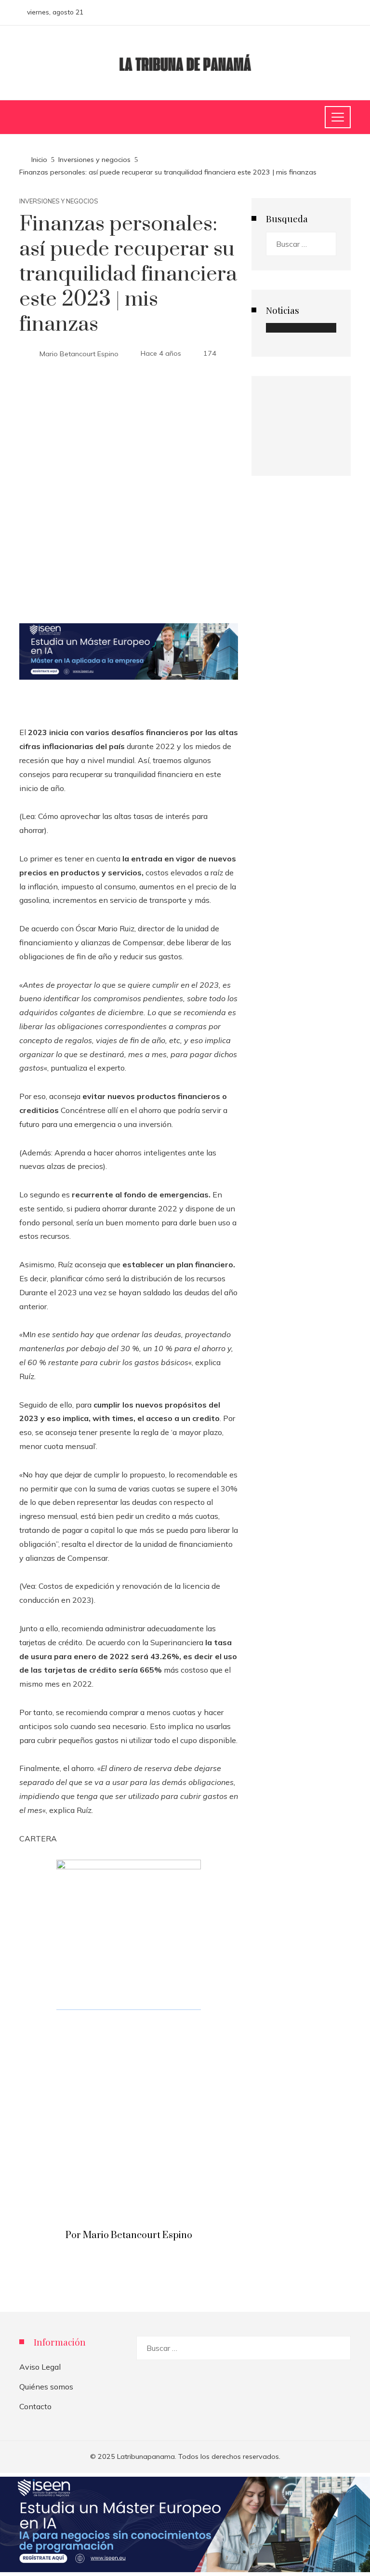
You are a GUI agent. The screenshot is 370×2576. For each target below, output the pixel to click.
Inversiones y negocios (59, 201)
